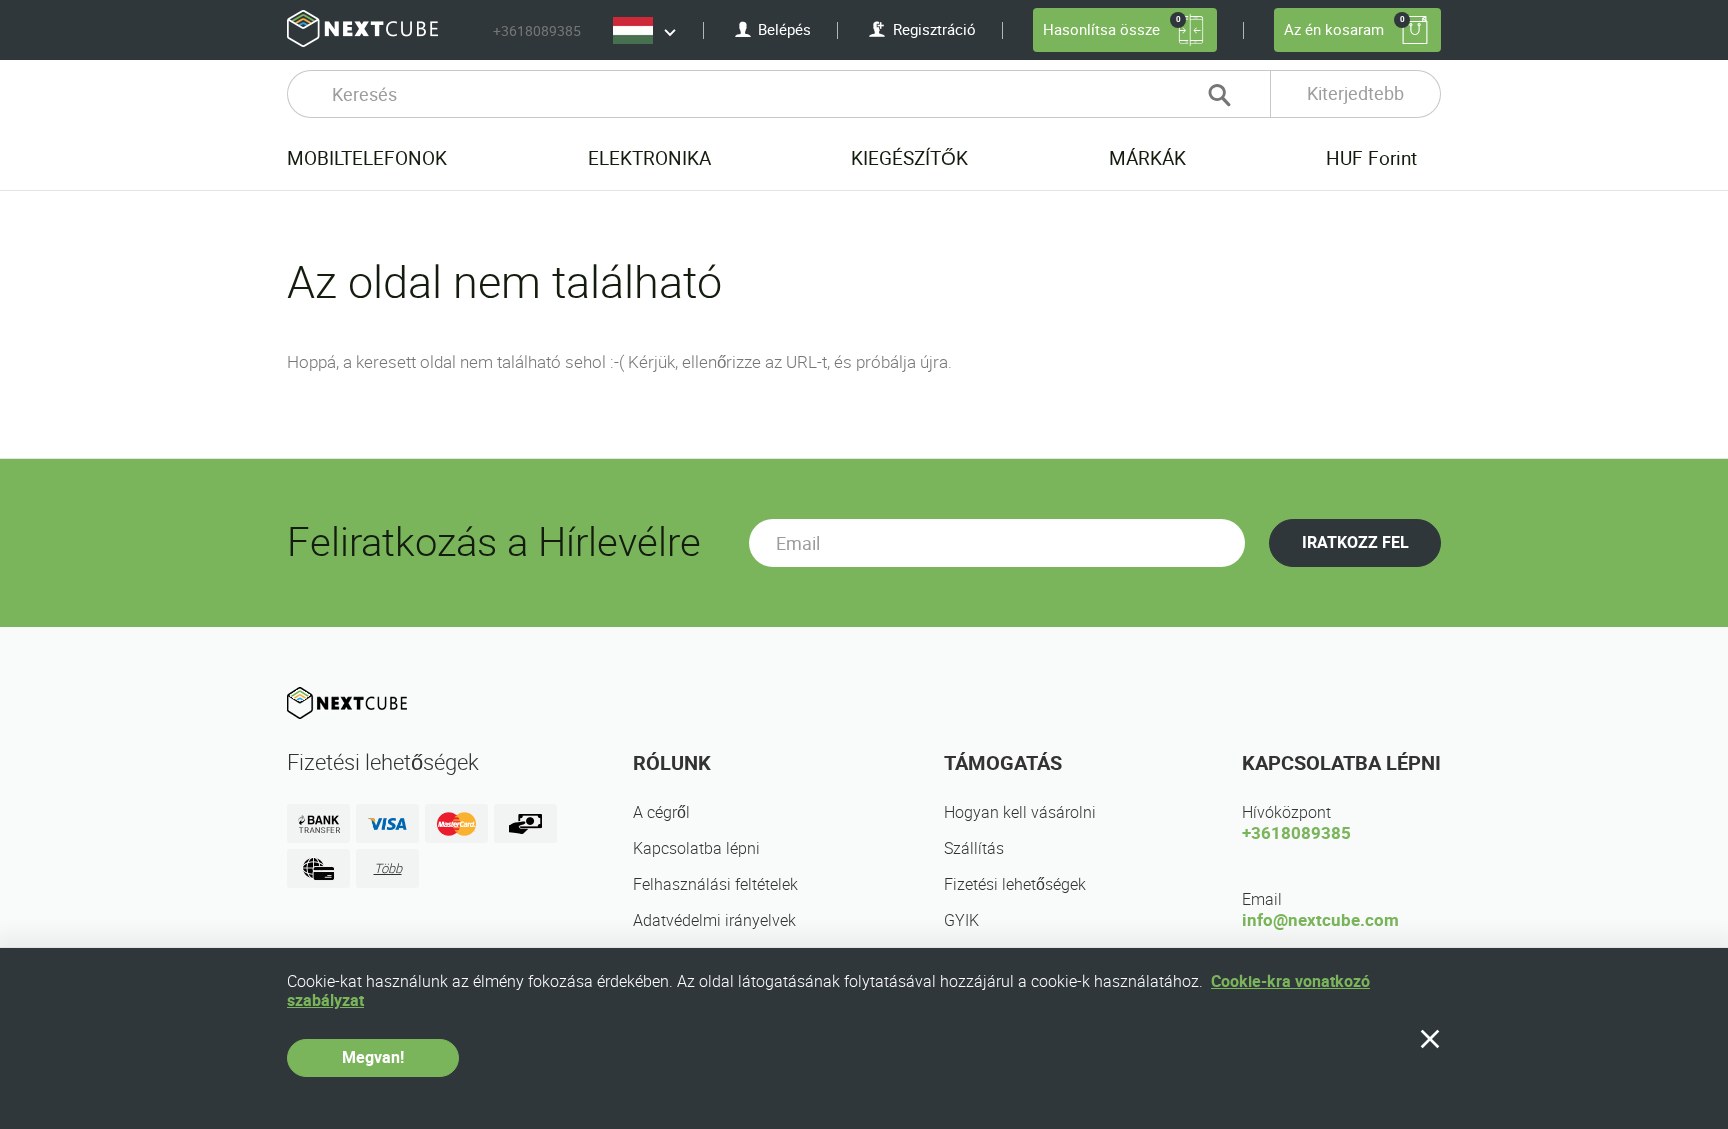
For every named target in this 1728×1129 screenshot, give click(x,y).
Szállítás (974, 848)
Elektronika (649, 158)
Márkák (1147, 158)
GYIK (961, 920)
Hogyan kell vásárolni (1020, 812)
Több (388, 868)
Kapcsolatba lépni (696, 848)
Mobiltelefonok (367, 158)
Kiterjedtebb (1355, 93)
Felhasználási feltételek (715, 884)
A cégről (661, 812)
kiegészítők (909, 158)
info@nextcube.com (1320, 920)
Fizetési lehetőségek (1015, 884)
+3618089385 (537, 31)
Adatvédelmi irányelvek (714, 920)
